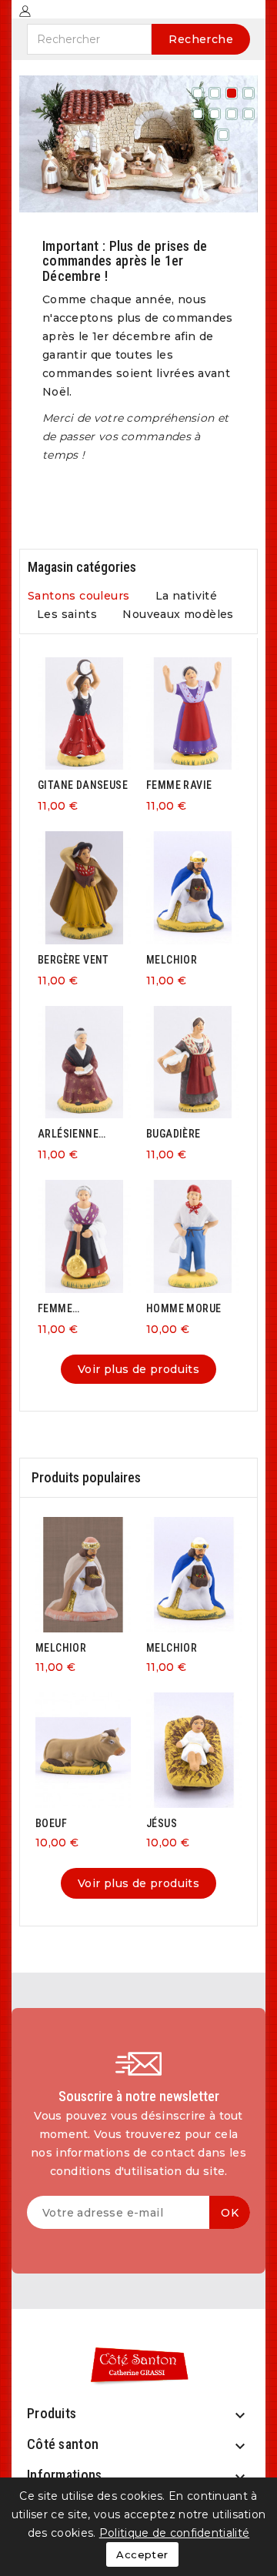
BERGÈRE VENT (73, 960)
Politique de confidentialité (174, 2533)
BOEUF (51, 1823)
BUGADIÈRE (174, 1134)
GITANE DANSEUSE (83, 785)
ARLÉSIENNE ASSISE (68, 1134)
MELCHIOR (172, 960)
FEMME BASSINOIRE (68, 1309)
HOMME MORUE (184, 1308)
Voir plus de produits (138, 1369)
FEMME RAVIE (179, 785)
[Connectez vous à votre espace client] (25, 10)
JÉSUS (162, 1823)
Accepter (142, 2554)
